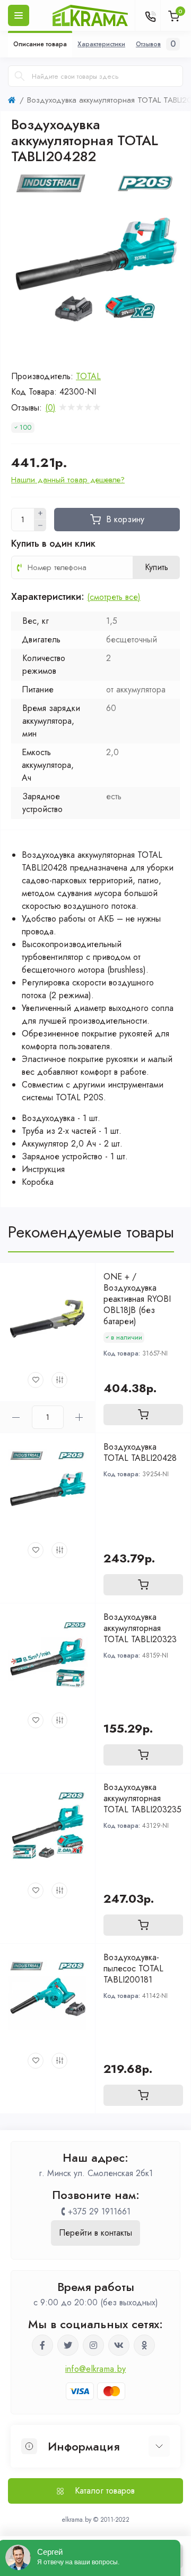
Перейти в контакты (95, 2233)
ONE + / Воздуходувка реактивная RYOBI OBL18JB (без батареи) (137, 1299)
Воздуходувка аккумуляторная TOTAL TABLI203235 (142, 1798)
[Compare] (59, 1380)
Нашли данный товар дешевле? (68, 480)
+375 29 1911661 (99, 2211)
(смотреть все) (114, 597)
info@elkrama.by (96, 2369)
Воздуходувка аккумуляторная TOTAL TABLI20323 (140, 1628)
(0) (50, 408)
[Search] (20, 76)
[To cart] (143, 1415)
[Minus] (40, 525)
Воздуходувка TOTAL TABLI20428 (140, 1452)
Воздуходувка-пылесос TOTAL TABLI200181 (133, 1968)
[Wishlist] (36, 1380)
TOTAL (88, 376)
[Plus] (40, 514)
